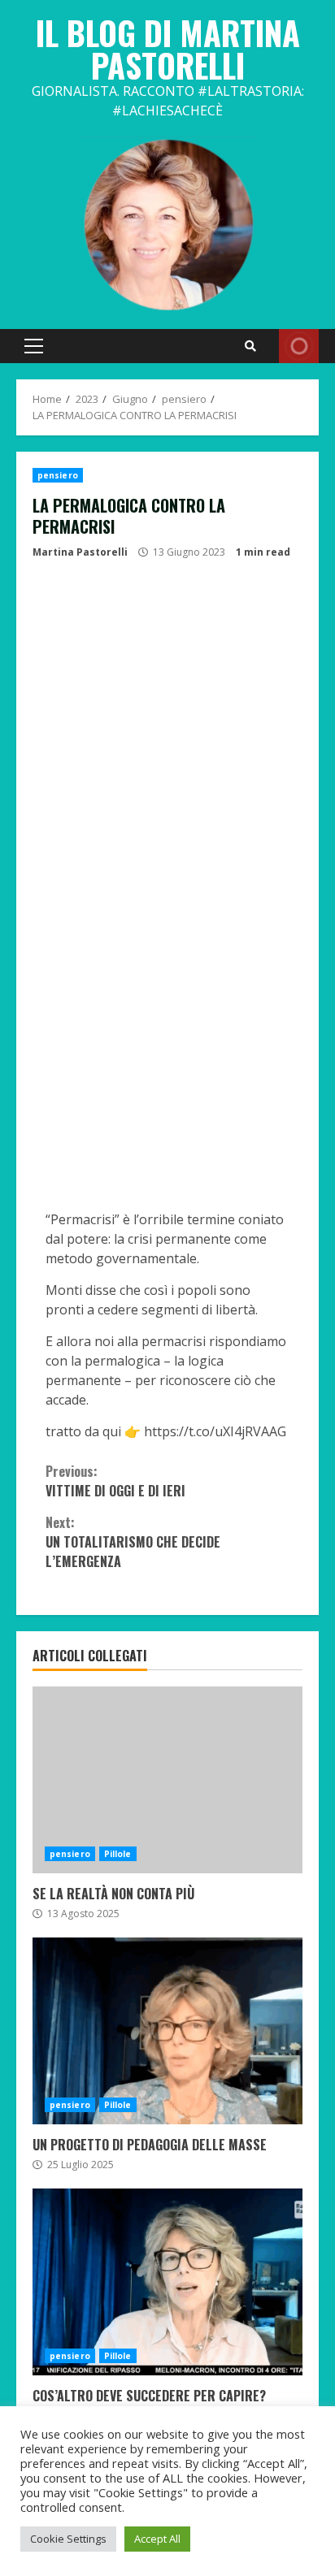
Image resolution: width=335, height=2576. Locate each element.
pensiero (58, 475)
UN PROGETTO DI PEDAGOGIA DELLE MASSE (167, 2031)
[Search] (250, 346)
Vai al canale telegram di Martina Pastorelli (299, 346)
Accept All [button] (157, 2539)
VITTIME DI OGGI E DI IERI (115, 1481)
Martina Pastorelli (80, 552)
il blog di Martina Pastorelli (168, 49)
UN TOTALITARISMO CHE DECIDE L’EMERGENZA (133, 1542)
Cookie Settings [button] (68, 2539)
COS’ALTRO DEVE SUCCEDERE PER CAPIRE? (167, 2282)
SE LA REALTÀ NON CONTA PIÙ (167, 1780)
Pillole (118, 1854)
